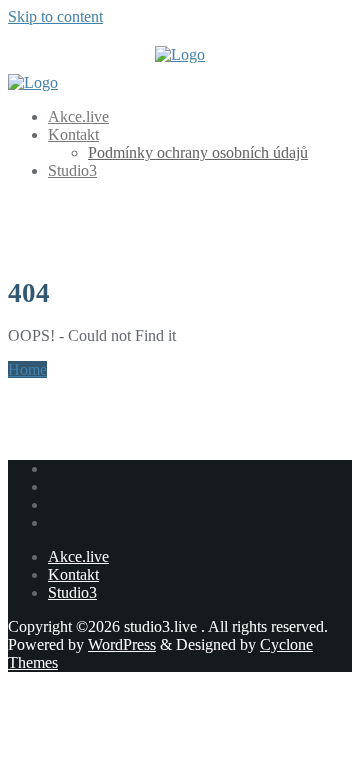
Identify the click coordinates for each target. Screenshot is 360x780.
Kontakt (73, 574)
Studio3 (72, 592)
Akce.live (78, 556)
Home (27, 369)
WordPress (122, 644)
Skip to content (55, 16)
